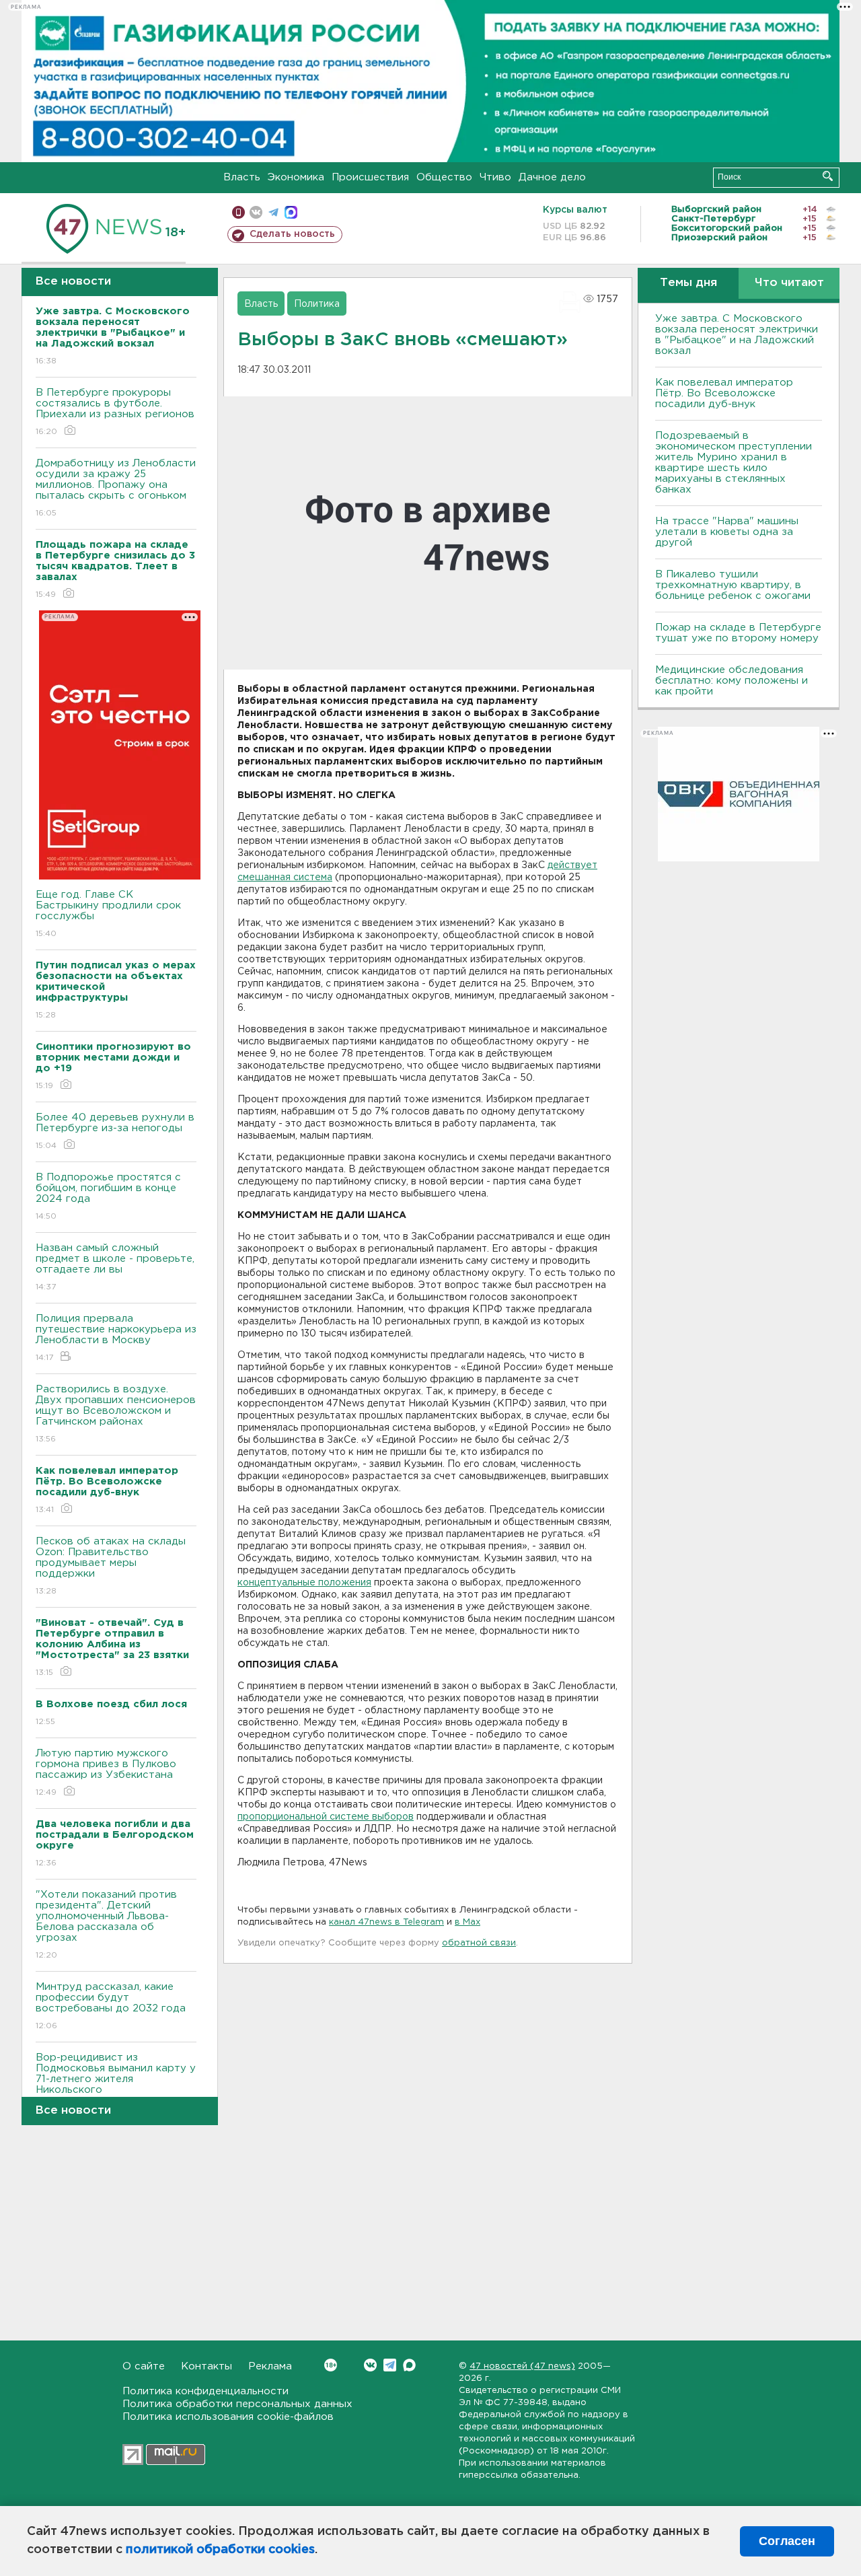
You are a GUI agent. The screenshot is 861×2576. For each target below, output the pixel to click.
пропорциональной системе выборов (326, 1817)
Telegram (390, 2365)
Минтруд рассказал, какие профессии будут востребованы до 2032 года (111, 2006)
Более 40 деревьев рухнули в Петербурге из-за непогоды (115, 1131)
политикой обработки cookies (220, 2550)
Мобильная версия (238, 212)
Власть (242, 177)
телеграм (273, 212)
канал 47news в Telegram (386, 1922)
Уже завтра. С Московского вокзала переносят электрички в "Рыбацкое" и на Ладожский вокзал (737, 335)
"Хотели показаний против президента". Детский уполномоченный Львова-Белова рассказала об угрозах (106, 1925)
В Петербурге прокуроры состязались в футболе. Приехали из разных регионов (115, 412)
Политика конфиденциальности (205, 2391)
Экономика (296, 177)
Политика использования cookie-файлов (228, 2417)
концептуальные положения (304, 1583)
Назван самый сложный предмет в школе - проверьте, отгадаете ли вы (115, 1267)
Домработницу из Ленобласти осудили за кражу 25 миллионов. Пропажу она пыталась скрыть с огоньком (116, 488)
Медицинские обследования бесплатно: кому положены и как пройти (732, 681)
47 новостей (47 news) (522, 2366)
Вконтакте (370, 2365)
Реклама (270, 2366)
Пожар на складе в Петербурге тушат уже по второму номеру (738, 633)
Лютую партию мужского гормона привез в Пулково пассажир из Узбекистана (106, 1773)
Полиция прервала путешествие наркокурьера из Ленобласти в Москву (116, 1338)
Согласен (787, 2541)
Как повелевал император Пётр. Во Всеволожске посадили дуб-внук (724, 393)
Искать (828, 176)
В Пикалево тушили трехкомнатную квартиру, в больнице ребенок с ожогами (733, 585)
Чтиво (495, 177)
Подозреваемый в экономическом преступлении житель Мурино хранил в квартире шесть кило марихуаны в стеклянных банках (734, 463)
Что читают (789, 283)
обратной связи (479, 1943)
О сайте (144, 2366)
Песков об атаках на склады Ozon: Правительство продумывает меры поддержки (111, 1566)
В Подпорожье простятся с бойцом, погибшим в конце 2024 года (108, 1196)
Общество (444, 177)
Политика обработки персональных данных (237, 2404)
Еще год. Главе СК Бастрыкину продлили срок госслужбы (108, 914)
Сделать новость (292, 234)
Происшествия (370, 177)
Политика (317, 304)
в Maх (467, 1922)
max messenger (291, 212)
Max (409, 2365)
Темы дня (688, 283)
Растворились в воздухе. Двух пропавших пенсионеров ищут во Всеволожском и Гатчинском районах (116, 1414)
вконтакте (256, 212)
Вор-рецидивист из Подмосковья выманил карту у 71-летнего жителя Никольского (116, 2082)
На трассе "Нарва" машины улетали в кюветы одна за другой (727, 532)
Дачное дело (552, 177)
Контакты (207, 2366)
